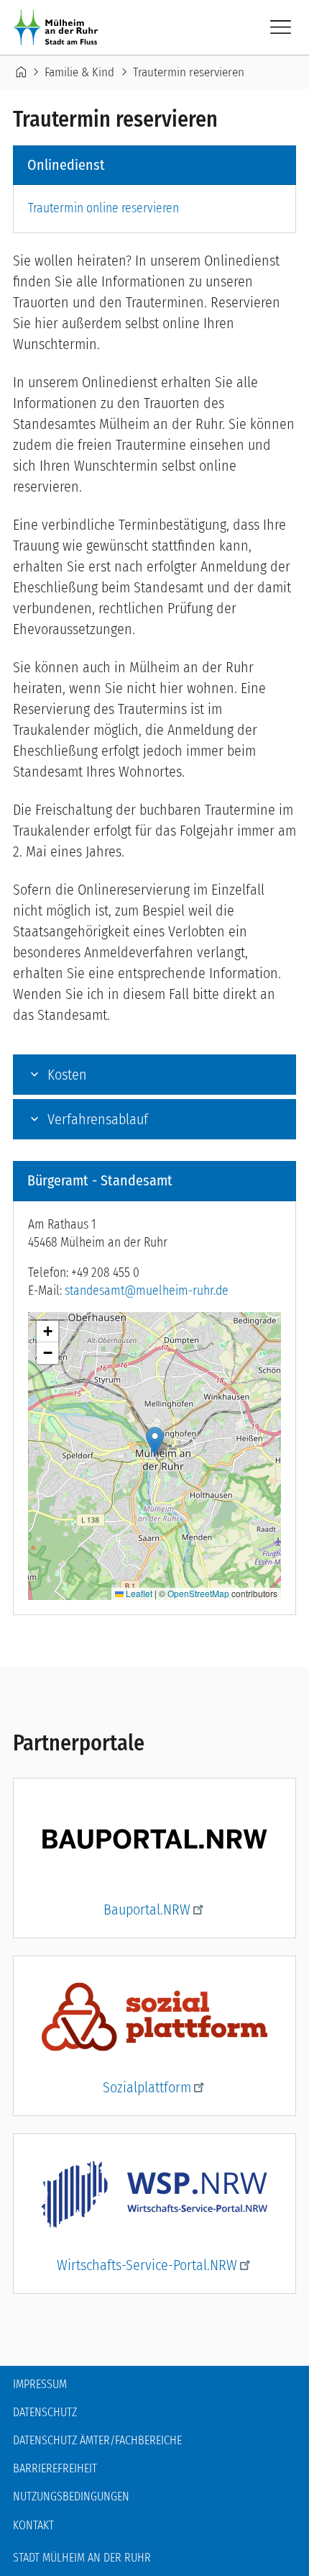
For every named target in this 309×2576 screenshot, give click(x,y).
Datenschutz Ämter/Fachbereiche (97, 2440)
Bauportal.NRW (147, 1910)
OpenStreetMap (198, 1593)
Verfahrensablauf (98, 1119)
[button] (155, 1441)
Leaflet (138, 1593)
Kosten (67, 1075)
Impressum (40, 2384)
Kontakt (33, 2525)
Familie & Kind (79, 72)
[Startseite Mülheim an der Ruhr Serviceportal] (59, 27)
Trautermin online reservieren (103, 208)
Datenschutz (45, 2412)
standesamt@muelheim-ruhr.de (147, 1291)
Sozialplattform (147, 2087)
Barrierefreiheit (55, 2468)
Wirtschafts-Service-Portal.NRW (147, 2265)
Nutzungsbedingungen (71, 2496)
